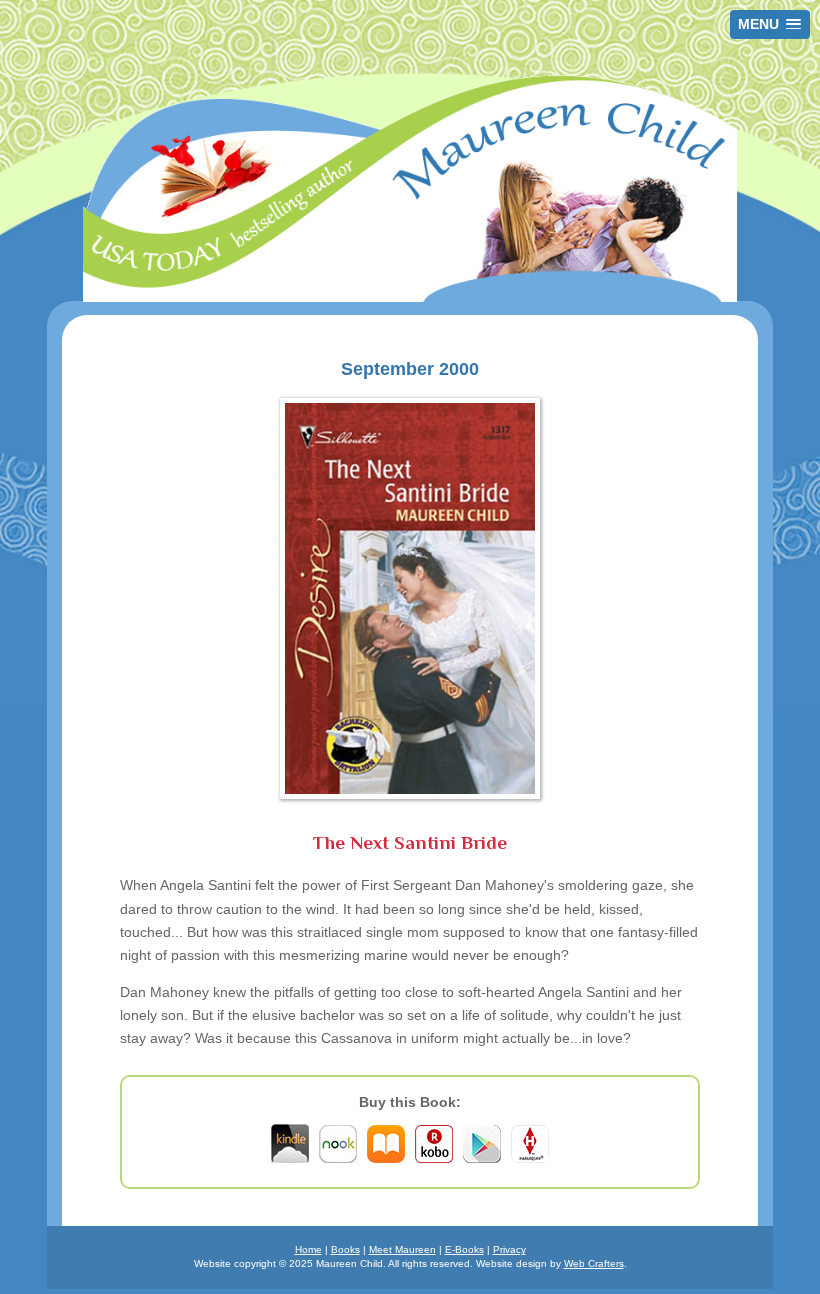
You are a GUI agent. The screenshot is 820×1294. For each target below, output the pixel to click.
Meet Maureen (402, 1249)
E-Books (464, 1249)
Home (308, 1249)
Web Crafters (594, 1263)
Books (345, 1249)
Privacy (509, 1249)
